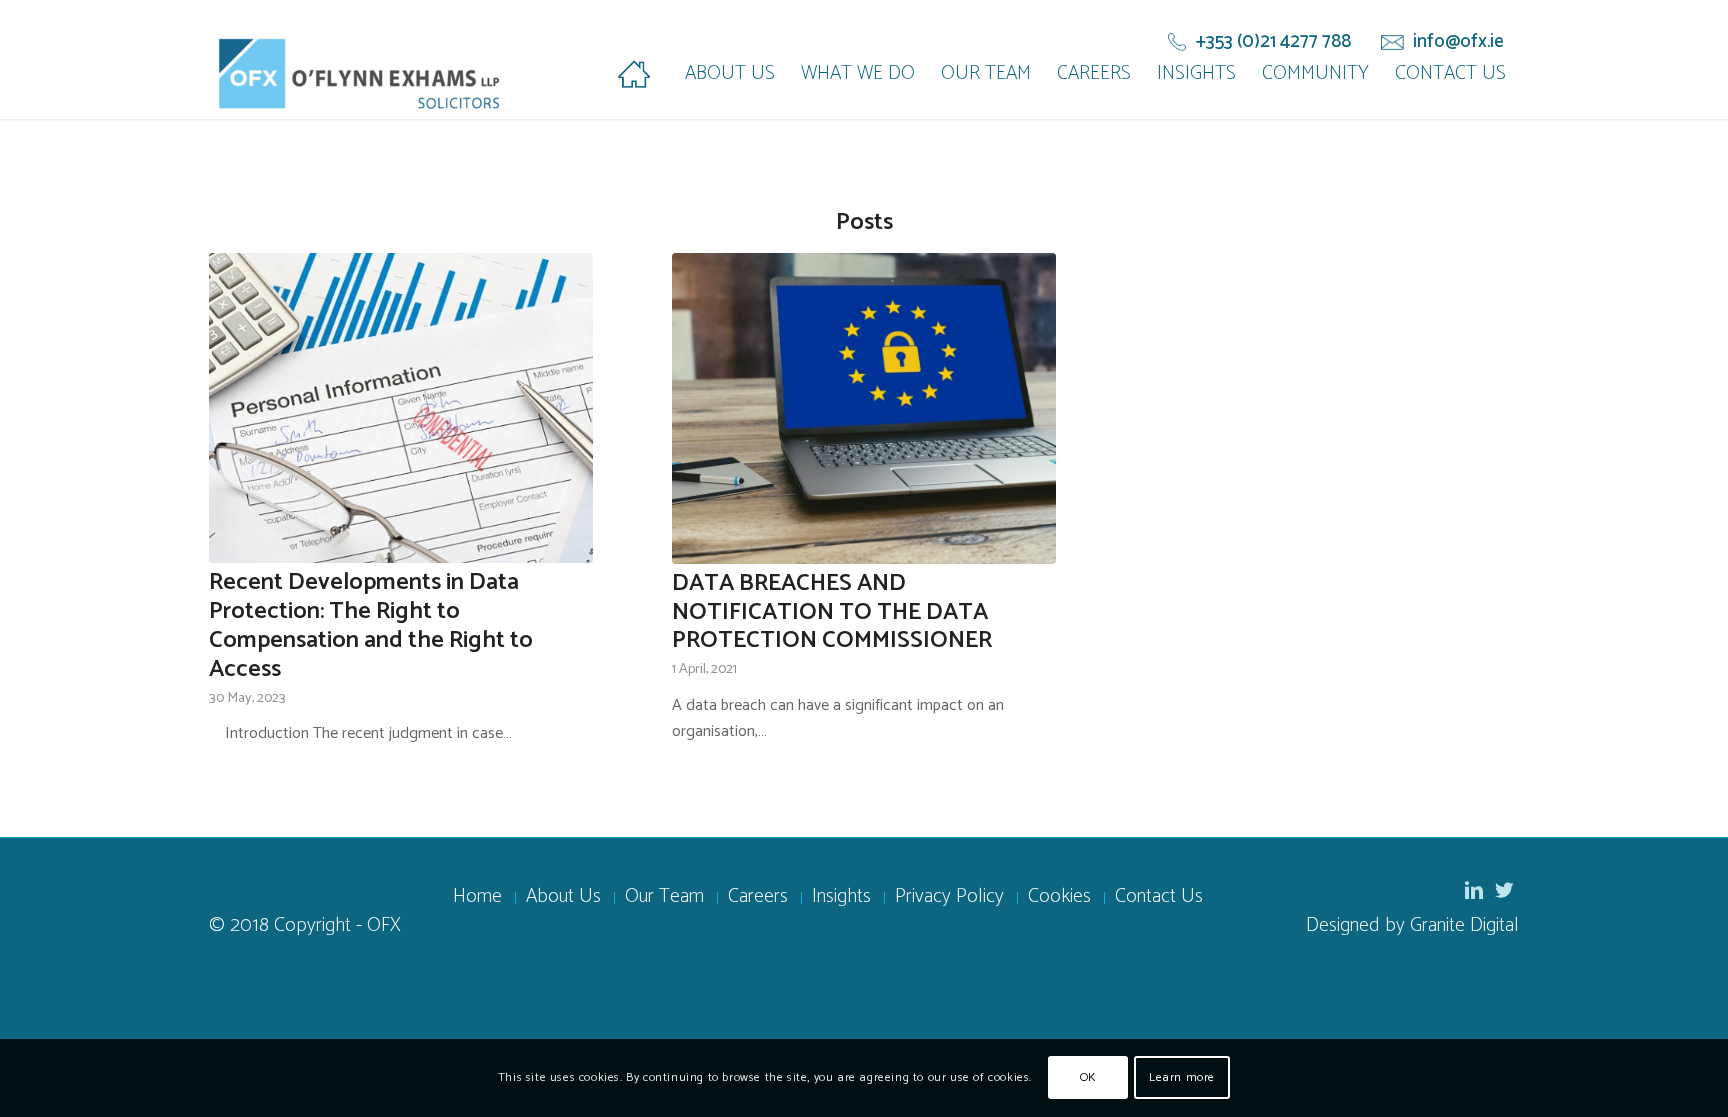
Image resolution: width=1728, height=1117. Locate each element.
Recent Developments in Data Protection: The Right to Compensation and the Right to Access (371, 625)
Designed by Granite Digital (1412, 925)
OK (1088, 1077)
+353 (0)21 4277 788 (1273, 42)
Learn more (1182, 1077)
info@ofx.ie (1458, 42)
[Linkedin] (1474, 890)
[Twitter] (1504, 890)
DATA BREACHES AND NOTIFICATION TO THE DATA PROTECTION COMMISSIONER (832, 612)
